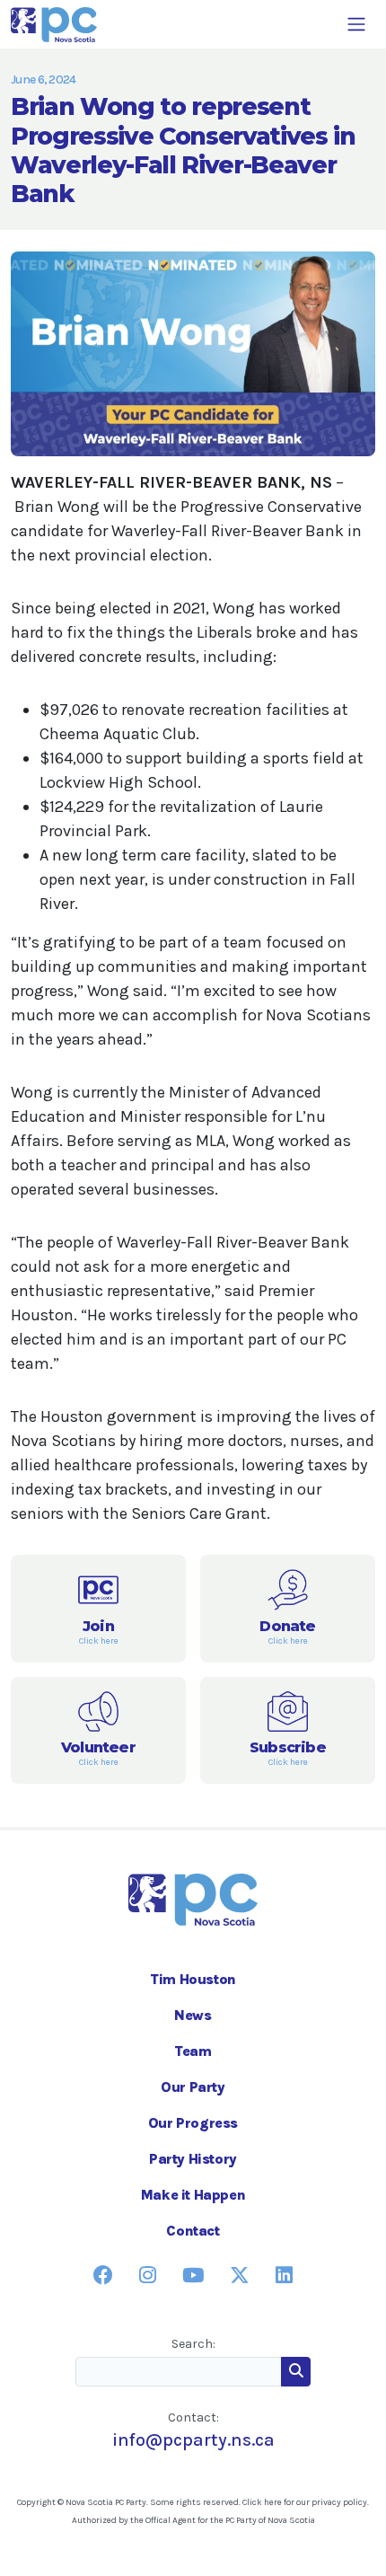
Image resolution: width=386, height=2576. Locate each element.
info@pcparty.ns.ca (193, 2440)
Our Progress (193, 2123)
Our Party (193, 2087)
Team (193, 2051)
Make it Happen (193, 2195)
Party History (193, 2159)
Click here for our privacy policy (305, 2502)
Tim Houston (193, 1979)
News (193, 2015)
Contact (193, 2231)
